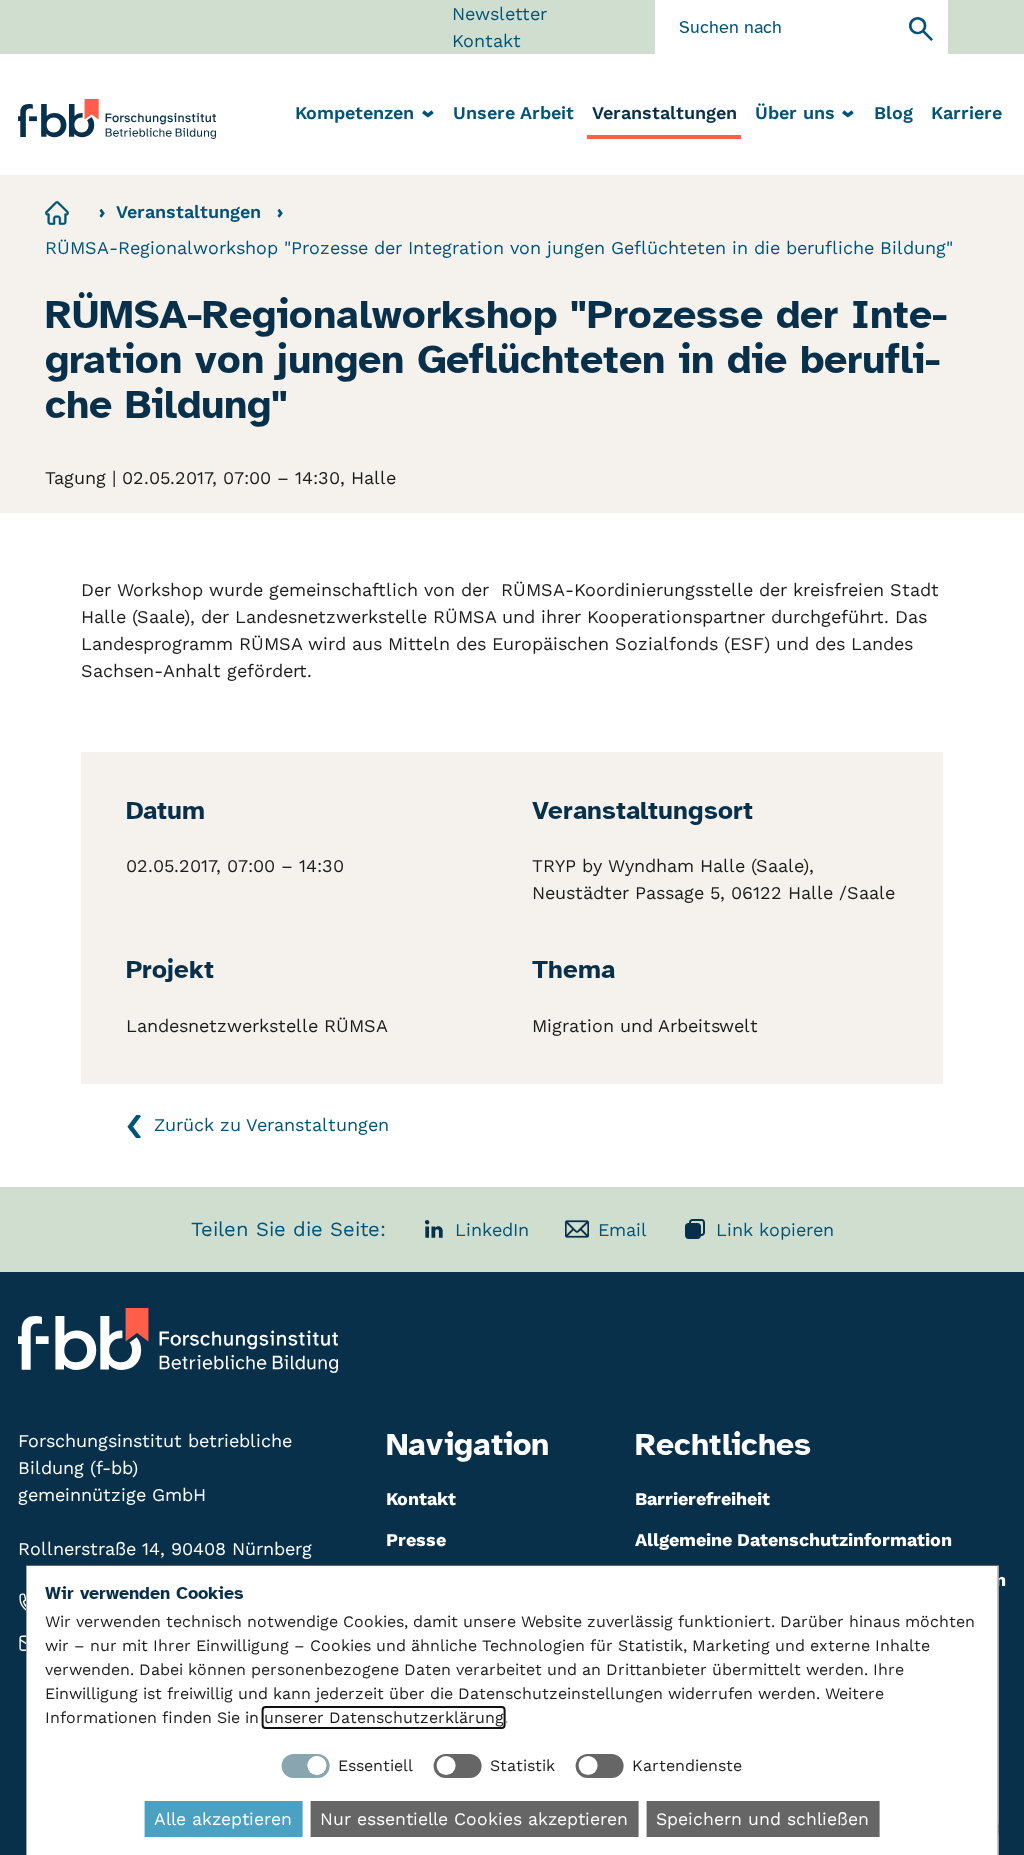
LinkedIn (492, 1229)
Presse (416, 1539)
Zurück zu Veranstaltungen (271, 1124)
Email (622, 1229)
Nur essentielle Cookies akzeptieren (474, 1819)
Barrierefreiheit (702, 1498)
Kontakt (486, 40)
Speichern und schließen (762, 1819)
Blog (893, 112)
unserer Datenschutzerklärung (384, 1717)
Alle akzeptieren (223, 1819)
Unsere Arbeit (513, 112)
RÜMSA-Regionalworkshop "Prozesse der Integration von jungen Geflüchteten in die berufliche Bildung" (499, 247)
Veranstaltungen (664, 112)
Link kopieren (775, 1229)
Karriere (966, 112)
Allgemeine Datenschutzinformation (793, 1539)
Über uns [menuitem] (795, 112)
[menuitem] (513, 114)
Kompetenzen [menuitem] (354, 112)
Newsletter (499, 13)
